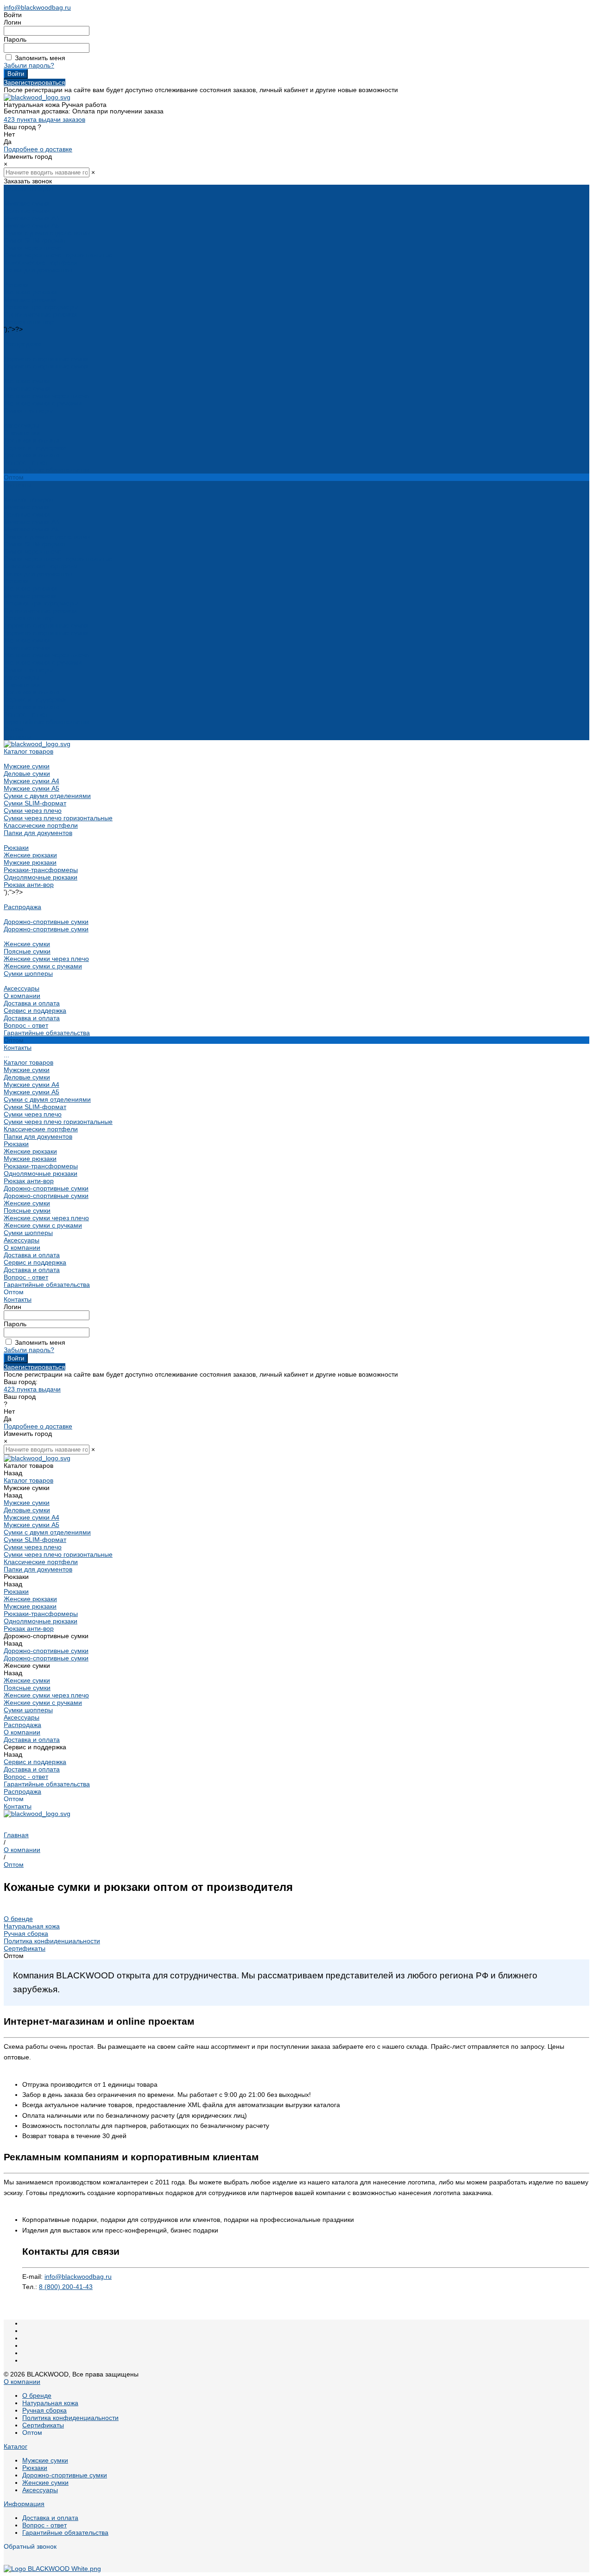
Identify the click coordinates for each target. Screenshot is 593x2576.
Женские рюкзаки (30, 292)
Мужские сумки (27, 203)
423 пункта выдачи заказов (44, 119)
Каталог (16, 2446)
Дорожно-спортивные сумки (46, 359)
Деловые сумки (27, 211)
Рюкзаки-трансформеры (41, 307)
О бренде (18, 1919)
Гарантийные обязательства (47, 470)
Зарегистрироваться (35, 82)
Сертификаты (25, 1948)
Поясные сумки (27, 388)
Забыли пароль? (29, 65)
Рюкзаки (16, 285)
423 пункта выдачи (32, 1389)
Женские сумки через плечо (46, 396)
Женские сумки (27, 381)
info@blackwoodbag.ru (37, 7)
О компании (22, 685)
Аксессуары (22, 425)
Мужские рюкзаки (30, 299)
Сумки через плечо (33, 248)
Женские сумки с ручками (43, 403)
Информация (24, 2504)
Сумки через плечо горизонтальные (58, 255)
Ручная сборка (26, 1934)
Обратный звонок (30, 2546)
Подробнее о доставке (38, 149)
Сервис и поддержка (35, 699)
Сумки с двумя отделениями (47, 233)
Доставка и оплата (32, 455)
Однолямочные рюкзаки (41, 314)
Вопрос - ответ (26, 462)
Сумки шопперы (28, 411)
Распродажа (22, 344)
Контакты (18, 736)
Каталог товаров (28, 499)
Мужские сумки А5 (32, 225)
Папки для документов (38, 270)
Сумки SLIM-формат (35, 240)
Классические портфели (41, 262)
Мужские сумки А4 (32, 218)
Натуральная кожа (32, 1926)
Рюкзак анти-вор (29, 322)
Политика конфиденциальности (52, 1941)
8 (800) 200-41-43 (66, 2287)
